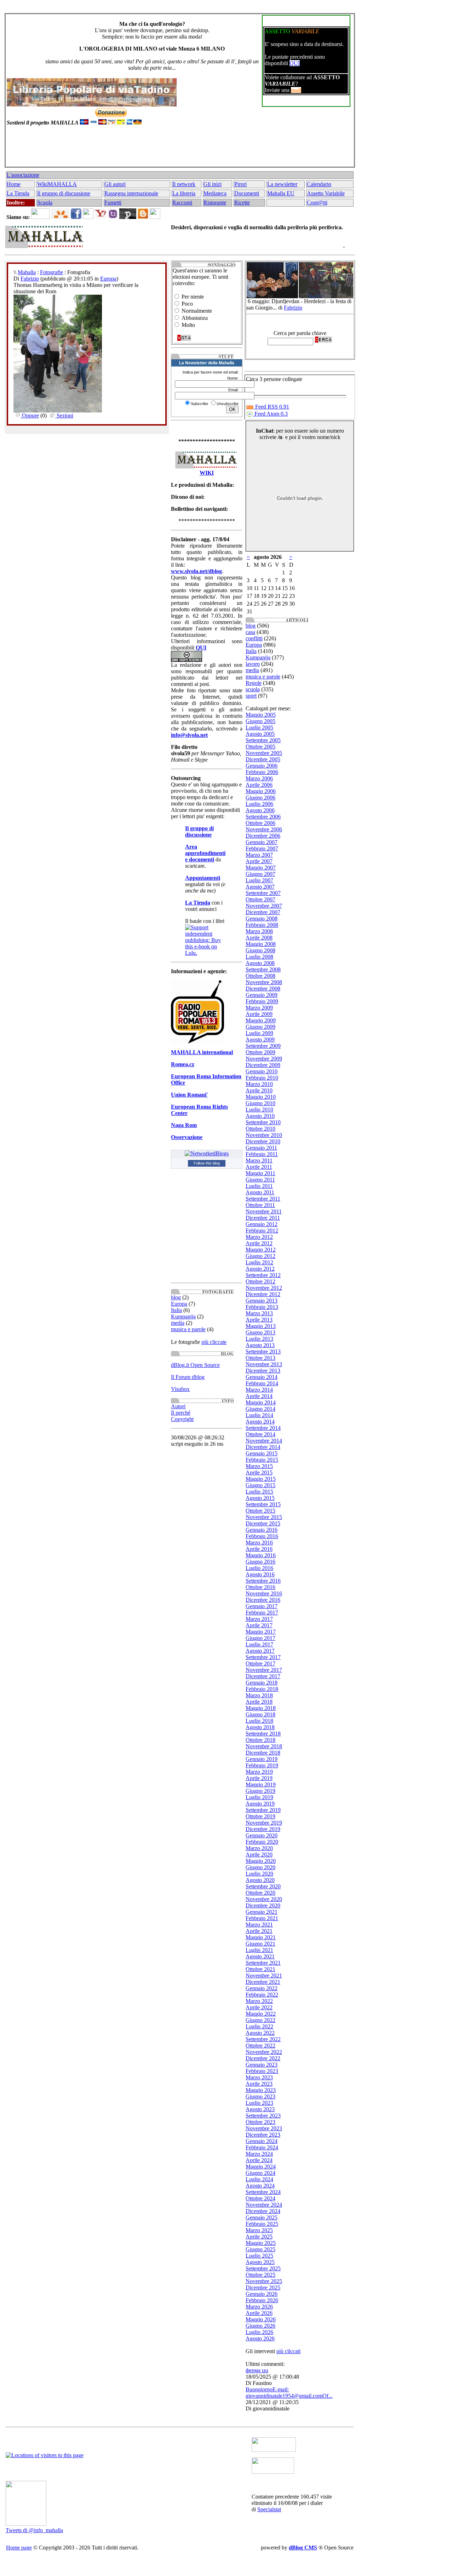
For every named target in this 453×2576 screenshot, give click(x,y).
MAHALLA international (202, 1052)
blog (176, 1297)
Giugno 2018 (260, 1714)
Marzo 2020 (259, 1848)
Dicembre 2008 (263, 989)
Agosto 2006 (260, 810)
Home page (19, 2548)
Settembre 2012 (263, 1275)
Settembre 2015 (263, 1504)
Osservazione (187, 1137)
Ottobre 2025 (260, 2275)
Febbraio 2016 (262, 1536)
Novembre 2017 (264, 1670)
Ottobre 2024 (260, 2198)
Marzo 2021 (259, 1925)
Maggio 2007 (261, 868)
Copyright (182, 1419)
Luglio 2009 (259, 1033)
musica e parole (188, 1329)
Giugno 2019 (260, 1791)
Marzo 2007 (259, 855)
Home (14, 184)
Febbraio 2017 (262, 1613)
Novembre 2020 (264, 1899)
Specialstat (269, 2509)
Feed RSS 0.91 (271, 407)
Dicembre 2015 (263, 1523)
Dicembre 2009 (263, 1065)
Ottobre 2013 (260, 1358)
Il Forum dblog (188, 1377)
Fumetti (113, 203)
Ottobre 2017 (260, 1664)
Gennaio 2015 (262, 1453)
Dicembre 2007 (263, 912)
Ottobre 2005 (260, 747)
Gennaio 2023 (262, 2065)
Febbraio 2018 (262, 1689)
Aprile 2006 (259, 785)
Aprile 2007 (259, 861)
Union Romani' (189, 1095)
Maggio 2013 (261, 1326)
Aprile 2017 (259, 1625)
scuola (253, 689)
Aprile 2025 (259, 2237)
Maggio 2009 (261, 1020)
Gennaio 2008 (262, 919)
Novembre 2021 (264, 1976)
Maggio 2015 (261, 1479)
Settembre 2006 (263, 817)
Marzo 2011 (259, 1160)
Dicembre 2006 (263, 836)
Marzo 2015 (259, 1466)
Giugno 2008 (260, 950)
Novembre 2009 (264, 1059)
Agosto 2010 (260, 1116)
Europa (108, 279)
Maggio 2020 (261, 1861)
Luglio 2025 (259, 2256)
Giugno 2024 (260, 2173)
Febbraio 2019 (262, 1765)
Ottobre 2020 (260, 1893)
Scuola (45, 203)
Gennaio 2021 (262, 1912)
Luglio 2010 (259, 1110)
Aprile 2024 (259, 2160)
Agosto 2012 (260, 1269)
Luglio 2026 (259, 2332)
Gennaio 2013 (262, 1301)
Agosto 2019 (260, 1804)
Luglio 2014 (259, 1415)
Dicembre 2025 (263, 2288)
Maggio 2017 (261, 1632)
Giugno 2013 (260, 1332)
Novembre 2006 (264, 829)
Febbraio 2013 (262, 1307)
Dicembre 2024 (263, 2211)
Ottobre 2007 (260, 899)
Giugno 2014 (260, 1409)
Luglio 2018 (259, 1721)
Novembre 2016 (264, 1593)
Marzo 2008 (259, 931)
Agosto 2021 (260, 1956)
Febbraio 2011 (262, 1154)
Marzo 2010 (259, 1084)
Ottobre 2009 (260, 1052)
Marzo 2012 (259, 1237)
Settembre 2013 (263, 1351)
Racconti (182, 203)
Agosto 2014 (260, 1422)
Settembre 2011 (263, 1199)
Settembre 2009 (263, 1046)
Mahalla (27, 272)
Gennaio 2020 (262, 1835)
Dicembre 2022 (263, 2058)
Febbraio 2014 (262, 1383)
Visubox (180, 1389)
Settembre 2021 (263, 1963)
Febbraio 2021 (262, 1918)
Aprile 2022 (259, 2007)
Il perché (181, 1413)
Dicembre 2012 (263, 1294)
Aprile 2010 (259, 1090)
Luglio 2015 (259, 1492)
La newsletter (282, 184)
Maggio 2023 (261, 2090)
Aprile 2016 (259, 1549)
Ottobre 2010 (260, 1129)
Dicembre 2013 (263, 1371)
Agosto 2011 (260, 1192)
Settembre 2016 (263, 1581)
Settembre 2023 (263, 2116)
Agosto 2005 (260, 734)
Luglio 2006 (259, 804)
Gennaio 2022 (262, 1988)
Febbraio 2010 (262, 1078)
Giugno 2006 (260, 798)
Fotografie (51, 272)
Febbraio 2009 (262, 1001)
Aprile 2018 (259, 1702)
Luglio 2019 (259, 1797)
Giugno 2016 (260, 1562)
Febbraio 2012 (262, 1231)
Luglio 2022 (259, 2026)
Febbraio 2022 (262, 1995)
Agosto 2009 (260, 1039)
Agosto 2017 (260, 1651)
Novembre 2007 (264, 906)
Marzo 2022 (259, 2001)
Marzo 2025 (259, 2230)
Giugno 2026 (260, 2326)
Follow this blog (207, 1163)
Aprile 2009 (259, 1014)
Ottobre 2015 (260, 1511)
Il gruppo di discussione (64, 193)
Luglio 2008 (259, 957)
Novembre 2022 (264, 2052)
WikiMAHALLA (57, 184)
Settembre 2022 (263, 2039)
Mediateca (215, 193)
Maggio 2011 (260, 1173)
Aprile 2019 (259, 1778)
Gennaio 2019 (262, 1759)
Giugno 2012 (260, 1256)
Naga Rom (184, 1125)
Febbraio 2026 (262, 2300)
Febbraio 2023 (262, 2071)
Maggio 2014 (261, 1402)
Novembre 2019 (264, 1823)
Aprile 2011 (259, 1167)
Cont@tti (317, 203)
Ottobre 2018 (260, 1740)
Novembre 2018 (264, 1746)
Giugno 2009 (260, 1027)
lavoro (253, 664)
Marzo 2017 (259, 1619)
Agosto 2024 (260, 2186)
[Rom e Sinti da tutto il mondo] (273, 2472)
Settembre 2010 (263, 1122)
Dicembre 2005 (263, 759)
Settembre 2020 (263, 1886)
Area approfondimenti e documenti (205, 853)
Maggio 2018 (261, 1708)
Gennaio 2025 (262, 2217)
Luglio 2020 (259, 1874)
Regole (254, 683)
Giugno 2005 (260, 721)
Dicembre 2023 (263, 2135)
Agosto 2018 (260, 1727)
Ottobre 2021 (260, 1969)
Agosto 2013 (260, 1345)
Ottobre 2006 (260, 823)
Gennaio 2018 (262, 1683)
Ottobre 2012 (260, 1281)
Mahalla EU (281, 193)
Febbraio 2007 (262, 848)
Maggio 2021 (261, 1937)
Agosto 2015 (260, 1498)
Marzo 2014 (259, 1390)
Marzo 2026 (259, 2307)
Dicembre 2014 (263, 1447)
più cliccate (214, 1342)
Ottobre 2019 (260, 1816)
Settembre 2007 (263, 893)
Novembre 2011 (264, 1211)
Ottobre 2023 (260, 2122)
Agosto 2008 (260, 963)
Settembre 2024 (263, 2192)
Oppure (30, 415)
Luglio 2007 (259, 880)
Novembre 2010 (264, 1135)
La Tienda (18, 193)
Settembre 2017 (263, 1657)
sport (251, 696)
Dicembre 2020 (263, 1905)
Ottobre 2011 (260, 1205)
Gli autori (115, 184)
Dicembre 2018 (263, 1753)
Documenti (247, 193)
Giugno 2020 (260, 1867)
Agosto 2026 (260, 2338)
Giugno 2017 (260, 1638)
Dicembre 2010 (263, 1141)
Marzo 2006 (259, 778)
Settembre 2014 (263, 1428)
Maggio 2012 (261, 1250)
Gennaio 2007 (262, 842)
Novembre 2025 (264, 2281)
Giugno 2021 (260, 1944)
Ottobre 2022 (260, 2046)
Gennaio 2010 (262, 1071)
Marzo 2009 (259, 1008)
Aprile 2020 (259, 1855)
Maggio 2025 (261, 2243)
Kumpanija (183, 1316)
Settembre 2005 (263, 740)
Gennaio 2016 (262, 1530)
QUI (295, 63)
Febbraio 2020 (262, 1842)
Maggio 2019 (261, 1784)
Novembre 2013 (264, 1364)
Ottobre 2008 (260, 976)
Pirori (240, 184)
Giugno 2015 (260, 1485)
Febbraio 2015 (262, 1460)
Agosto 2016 (260, 1574)
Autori (178, 1406)
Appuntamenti (203, 878)
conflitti (254, 638)
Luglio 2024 (259, 2179)
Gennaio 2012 (262, 1224)
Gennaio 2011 (261, 1148)
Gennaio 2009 (262, 995)
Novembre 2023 (264, 2128)
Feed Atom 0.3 (270, 414)
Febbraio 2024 (262, 2147)
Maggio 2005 (261, 715)
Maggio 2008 (261, 944)
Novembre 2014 (264, 1441)
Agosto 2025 (260, 2262)
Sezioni (64, 415)
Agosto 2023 (260, 2109)
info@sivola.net (189, 735)
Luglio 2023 (259, 2103)
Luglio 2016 (259, 1568)
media (178, 1323)
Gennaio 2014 (262, 1377)
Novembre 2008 (264, 982)
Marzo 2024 (259, 2154)
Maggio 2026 (261, 2319)
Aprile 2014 (259, 1396)
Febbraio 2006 (262, 772)
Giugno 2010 (260, 1103)
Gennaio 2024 (262, 2141)
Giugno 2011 (260, 1180)
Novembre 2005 (264, 753)
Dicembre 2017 (263, 1676)
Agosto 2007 (260, 887)
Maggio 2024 (261, 2167)
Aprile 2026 (259, 2313)
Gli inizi (213, 184)
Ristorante (215, 203)
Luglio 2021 (259, 1950)
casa (250, 632)
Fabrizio (30, 279)
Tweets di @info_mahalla (34, 2530)
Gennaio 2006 (262, 766)
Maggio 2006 (261, 791)
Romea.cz (183, 1064)
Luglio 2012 (259, 1262)
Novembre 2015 (264, 1517)
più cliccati (288, 2351)
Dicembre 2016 (263, 1600)
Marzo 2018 (259, 1695)
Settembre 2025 (263, 2268)
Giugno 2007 (260, 874)
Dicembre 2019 (263, 1829)
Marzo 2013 (259, 1313)
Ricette (242, 203)
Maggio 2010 (261, 1097)
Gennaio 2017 (262, 1606)
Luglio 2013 (259, 1339)
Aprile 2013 (259, 1320)
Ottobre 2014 (260, 1434)
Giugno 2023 (260, 2096)
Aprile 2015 (259, 1472)
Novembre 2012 (264, 1288)
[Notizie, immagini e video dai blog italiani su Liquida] (274, 2450)
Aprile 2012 (259, 1243)
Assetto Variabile (326, 193)
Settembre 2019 (263, 1810)
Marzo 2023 (259, 2077)
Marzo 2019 (259, 1772)
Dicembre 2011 (263, 1218)
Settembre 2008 (263, 969)
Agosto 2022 (260, 2033)
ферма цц (257, 2370)
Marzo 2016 (259, 1543)
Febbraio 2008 (262, 925)
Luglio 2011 (259, 1186)
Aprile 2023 (259, 2084)
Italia (176, 1310)
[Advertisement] (178, 150)
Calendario (319, 184)
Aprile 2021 (259, 1931)
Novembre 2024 (264, 2205)
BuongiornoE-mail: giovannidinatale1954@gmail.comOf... (289, 2393)
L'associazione (23, 175)
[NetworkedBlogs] (207, 1153)
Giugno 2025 (260, 2249)
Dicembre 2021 (263, 1982)
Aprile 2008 (259, 938)
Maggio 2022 (261, 2014)
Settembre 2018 (263, 1734)
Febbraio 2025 (262, 2224)
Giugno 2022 (260, 2020)
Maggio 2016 (261, 1555)
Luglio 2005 (259, 727)
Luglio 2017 (259, 1644)
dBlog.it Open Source (195, 1365)
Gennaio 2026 (262, 2294)
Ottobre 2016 (260, 1587)
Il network (184, 184)
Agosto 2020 (260, 1880)
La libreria (184, 193)
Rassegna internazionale (131, 193)
